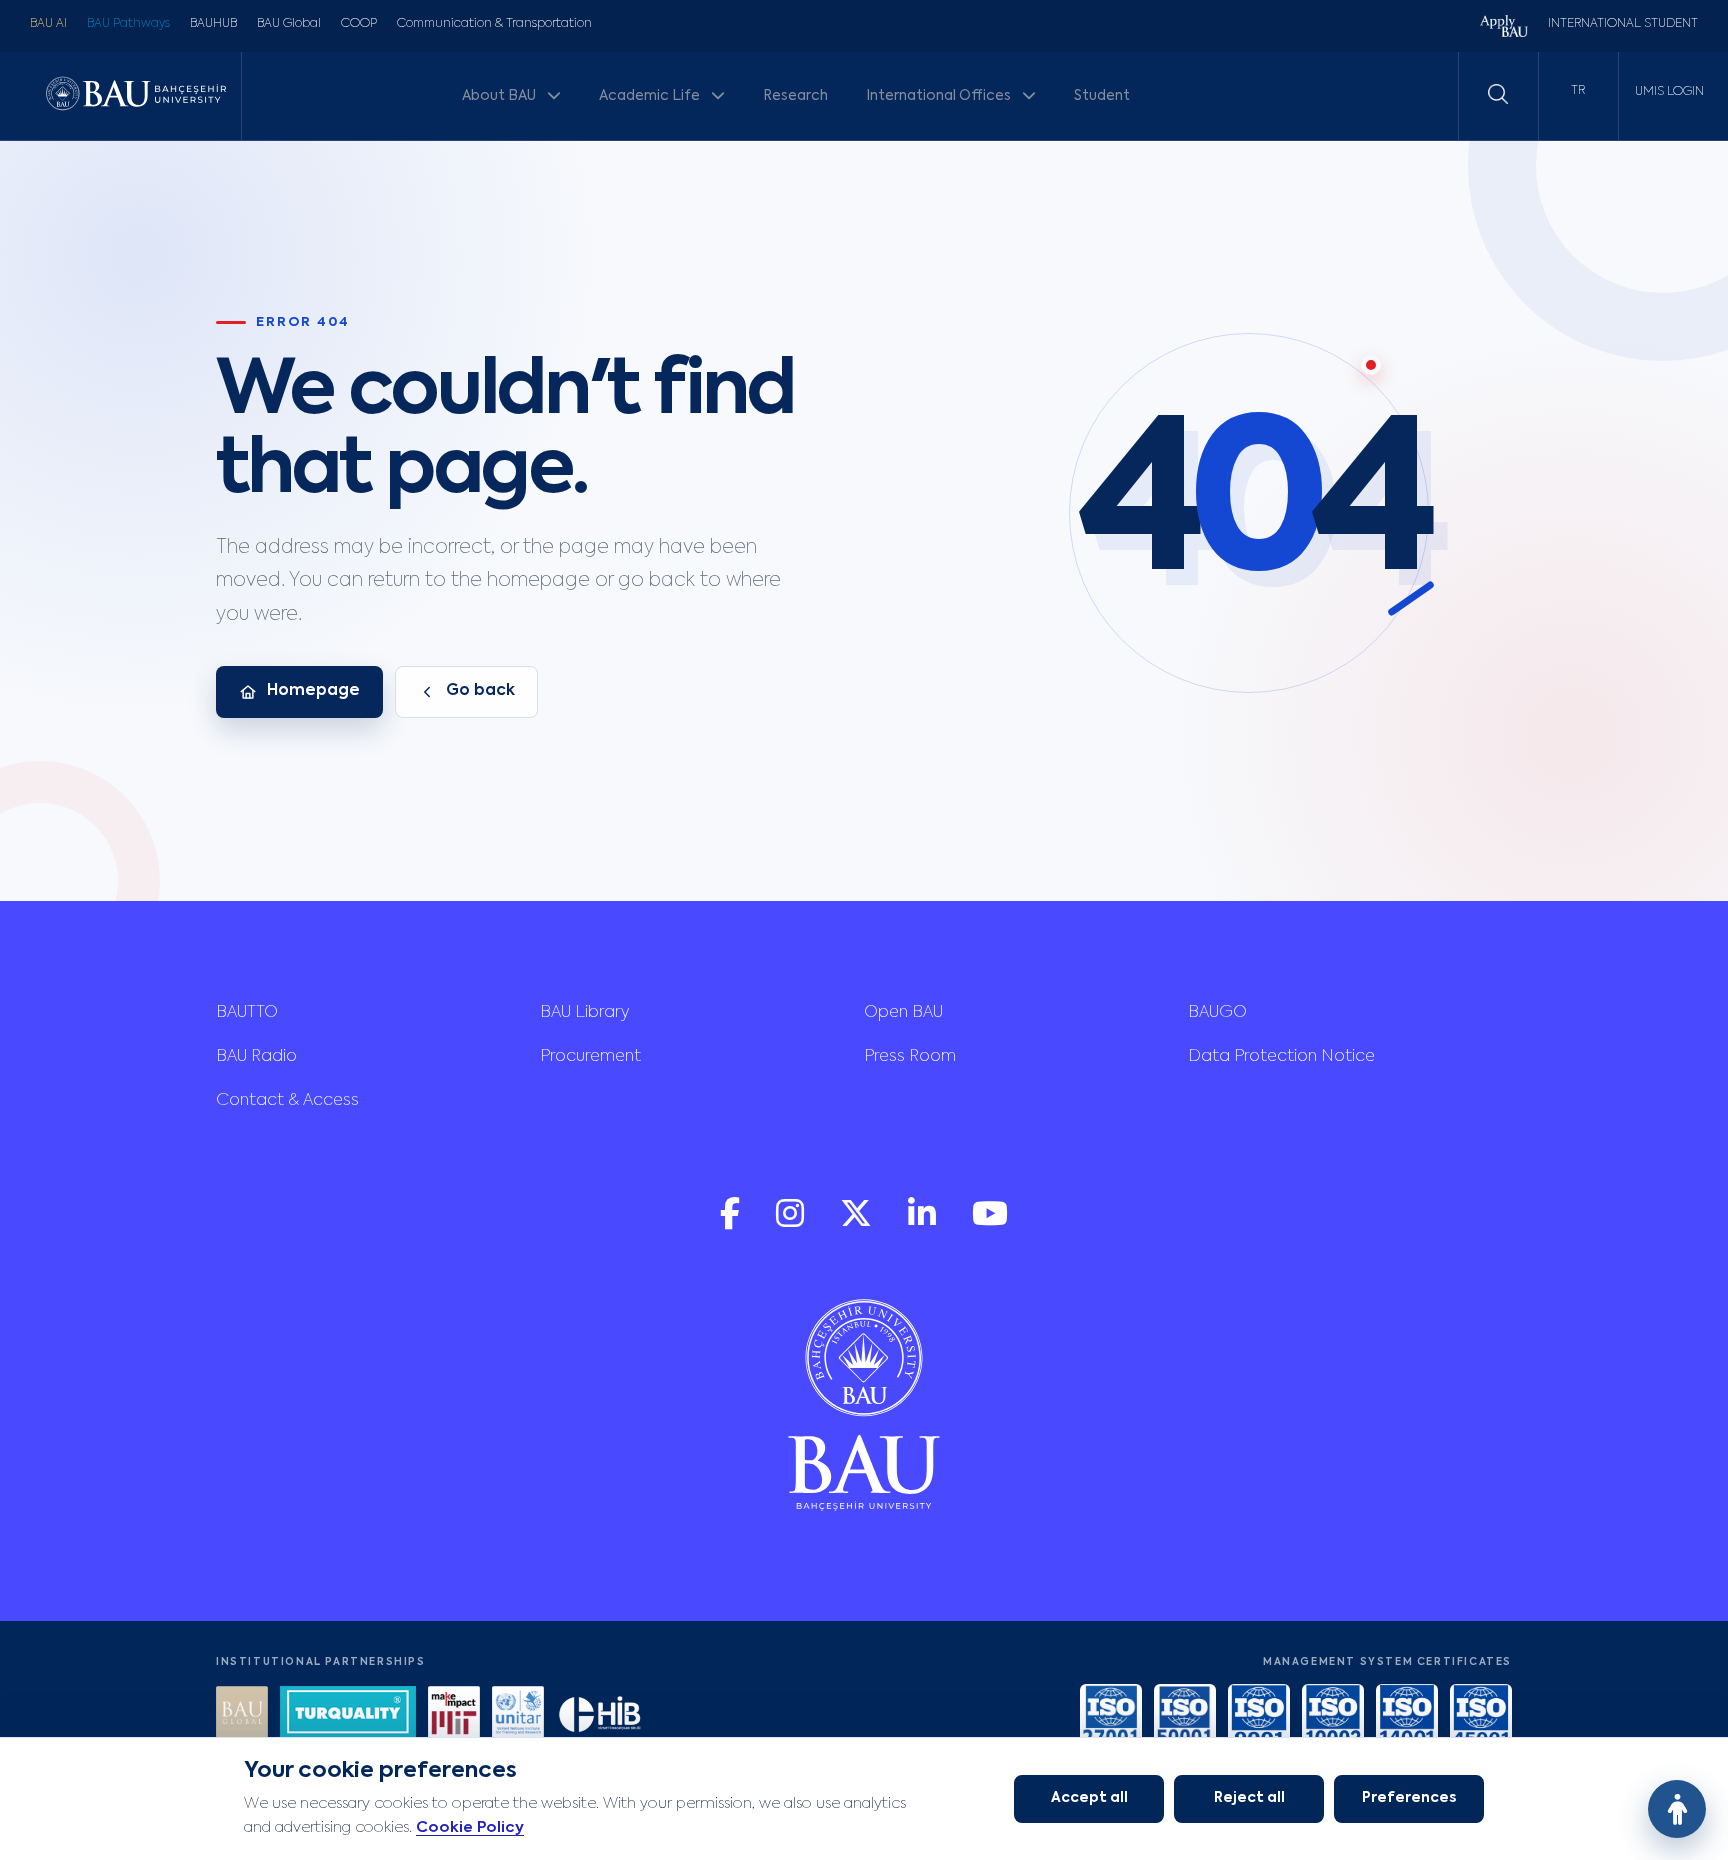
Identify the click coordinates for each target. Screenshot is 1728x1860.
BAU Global (289, 24)
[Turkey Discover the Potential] (348, 1714)
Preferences (1409, 1798)
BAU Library (584, 1013)
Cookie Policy (470, 1827)
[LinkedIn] (924, 1223)
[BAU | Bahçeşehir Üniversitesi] (136, 95)
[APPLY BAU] (1504, 28)
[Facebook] (732, 1223)
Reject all (1249, 1798)
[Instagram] (792, 1223)
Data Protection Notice (1281, 1057)
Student (1102, 96)
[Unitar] (518, 1714)
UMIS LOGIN (1669, 92)
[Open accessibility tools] (1677, 1809)
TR (1578, 91)
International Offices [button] (940, 96)
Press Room (910, 1057)
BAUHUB (213, 24)
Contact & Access (287, 1101)
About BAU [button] (500, 96)
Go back (480, 691)
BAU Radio (256, 1057)
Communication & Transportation (494, 24)
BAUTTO (247, 1013)
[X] (858, 1223)
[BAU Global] (242, 1714)
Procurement (590, 1057)
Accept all (1089, 1798)
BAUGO (1217, 1013)
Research (795, 96)
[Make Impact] (454, 1714)
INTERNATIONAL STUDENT (1623, 24)
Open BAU (903, 1013)
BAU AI (48, 24)
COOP (359, 24)
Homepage (313, 691)
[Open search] (1498, 94)
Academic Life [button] (651, 96)
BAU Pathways (128, 24)
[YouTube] (990, 1223)
